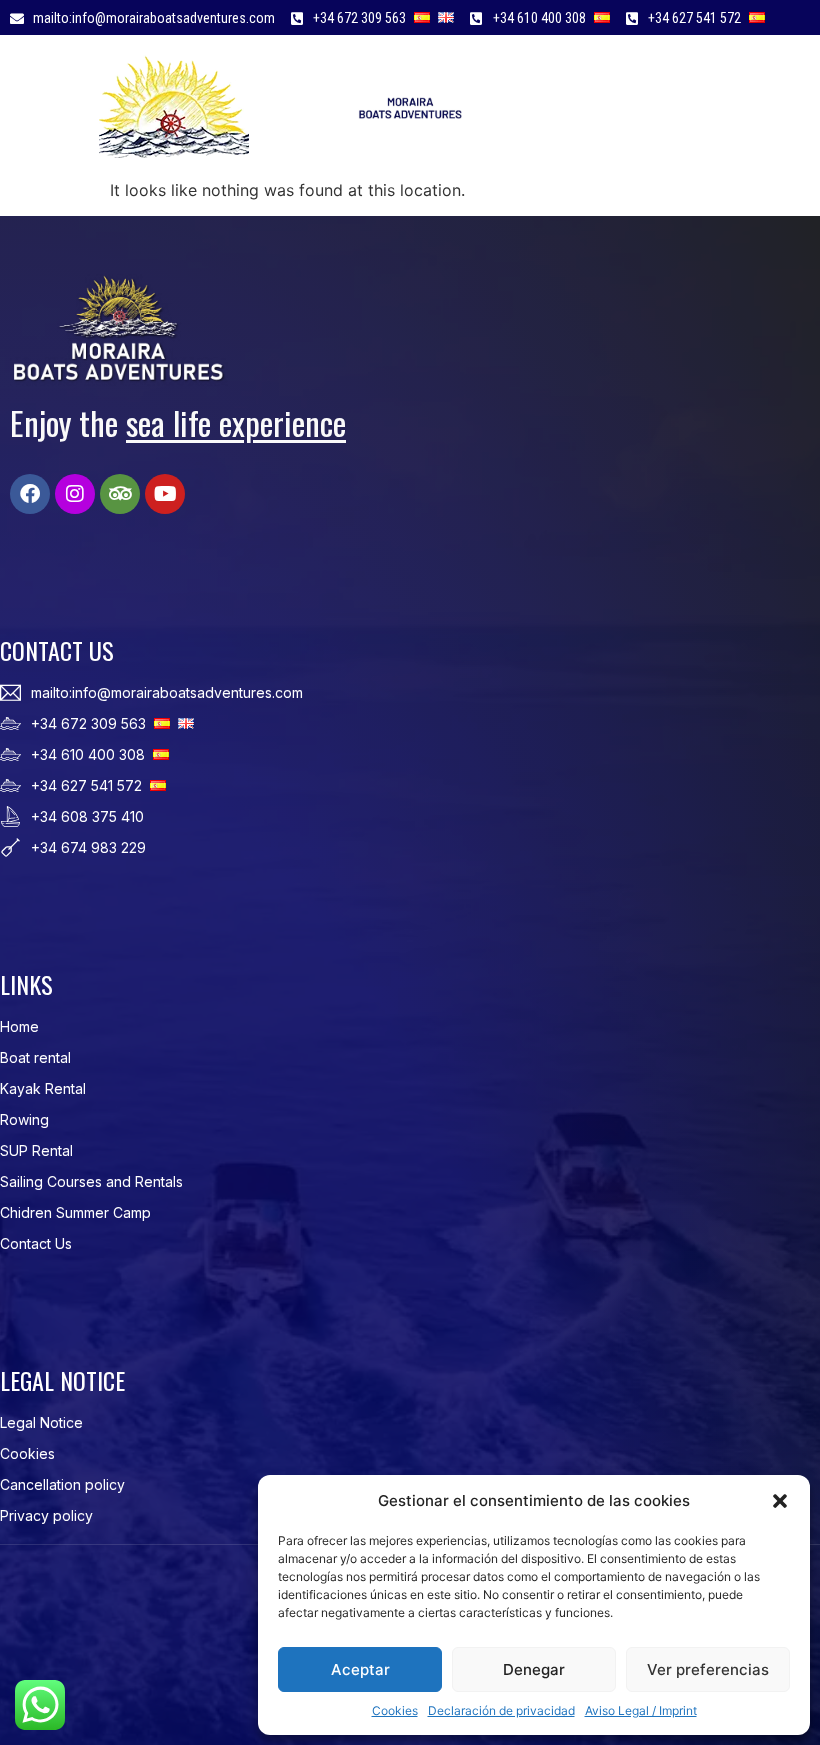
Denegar (534, 1669)
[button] (780, 1501)
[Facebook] (30, 494)
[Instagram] (75, 494)
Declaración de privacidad (501, 1710)
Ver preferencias (708, 1669)
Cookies (395, 1710)
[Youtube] (165, 494)
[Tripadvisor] (120, 494)
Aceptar (360, 1669)
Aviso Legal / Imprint (641, 1710)
